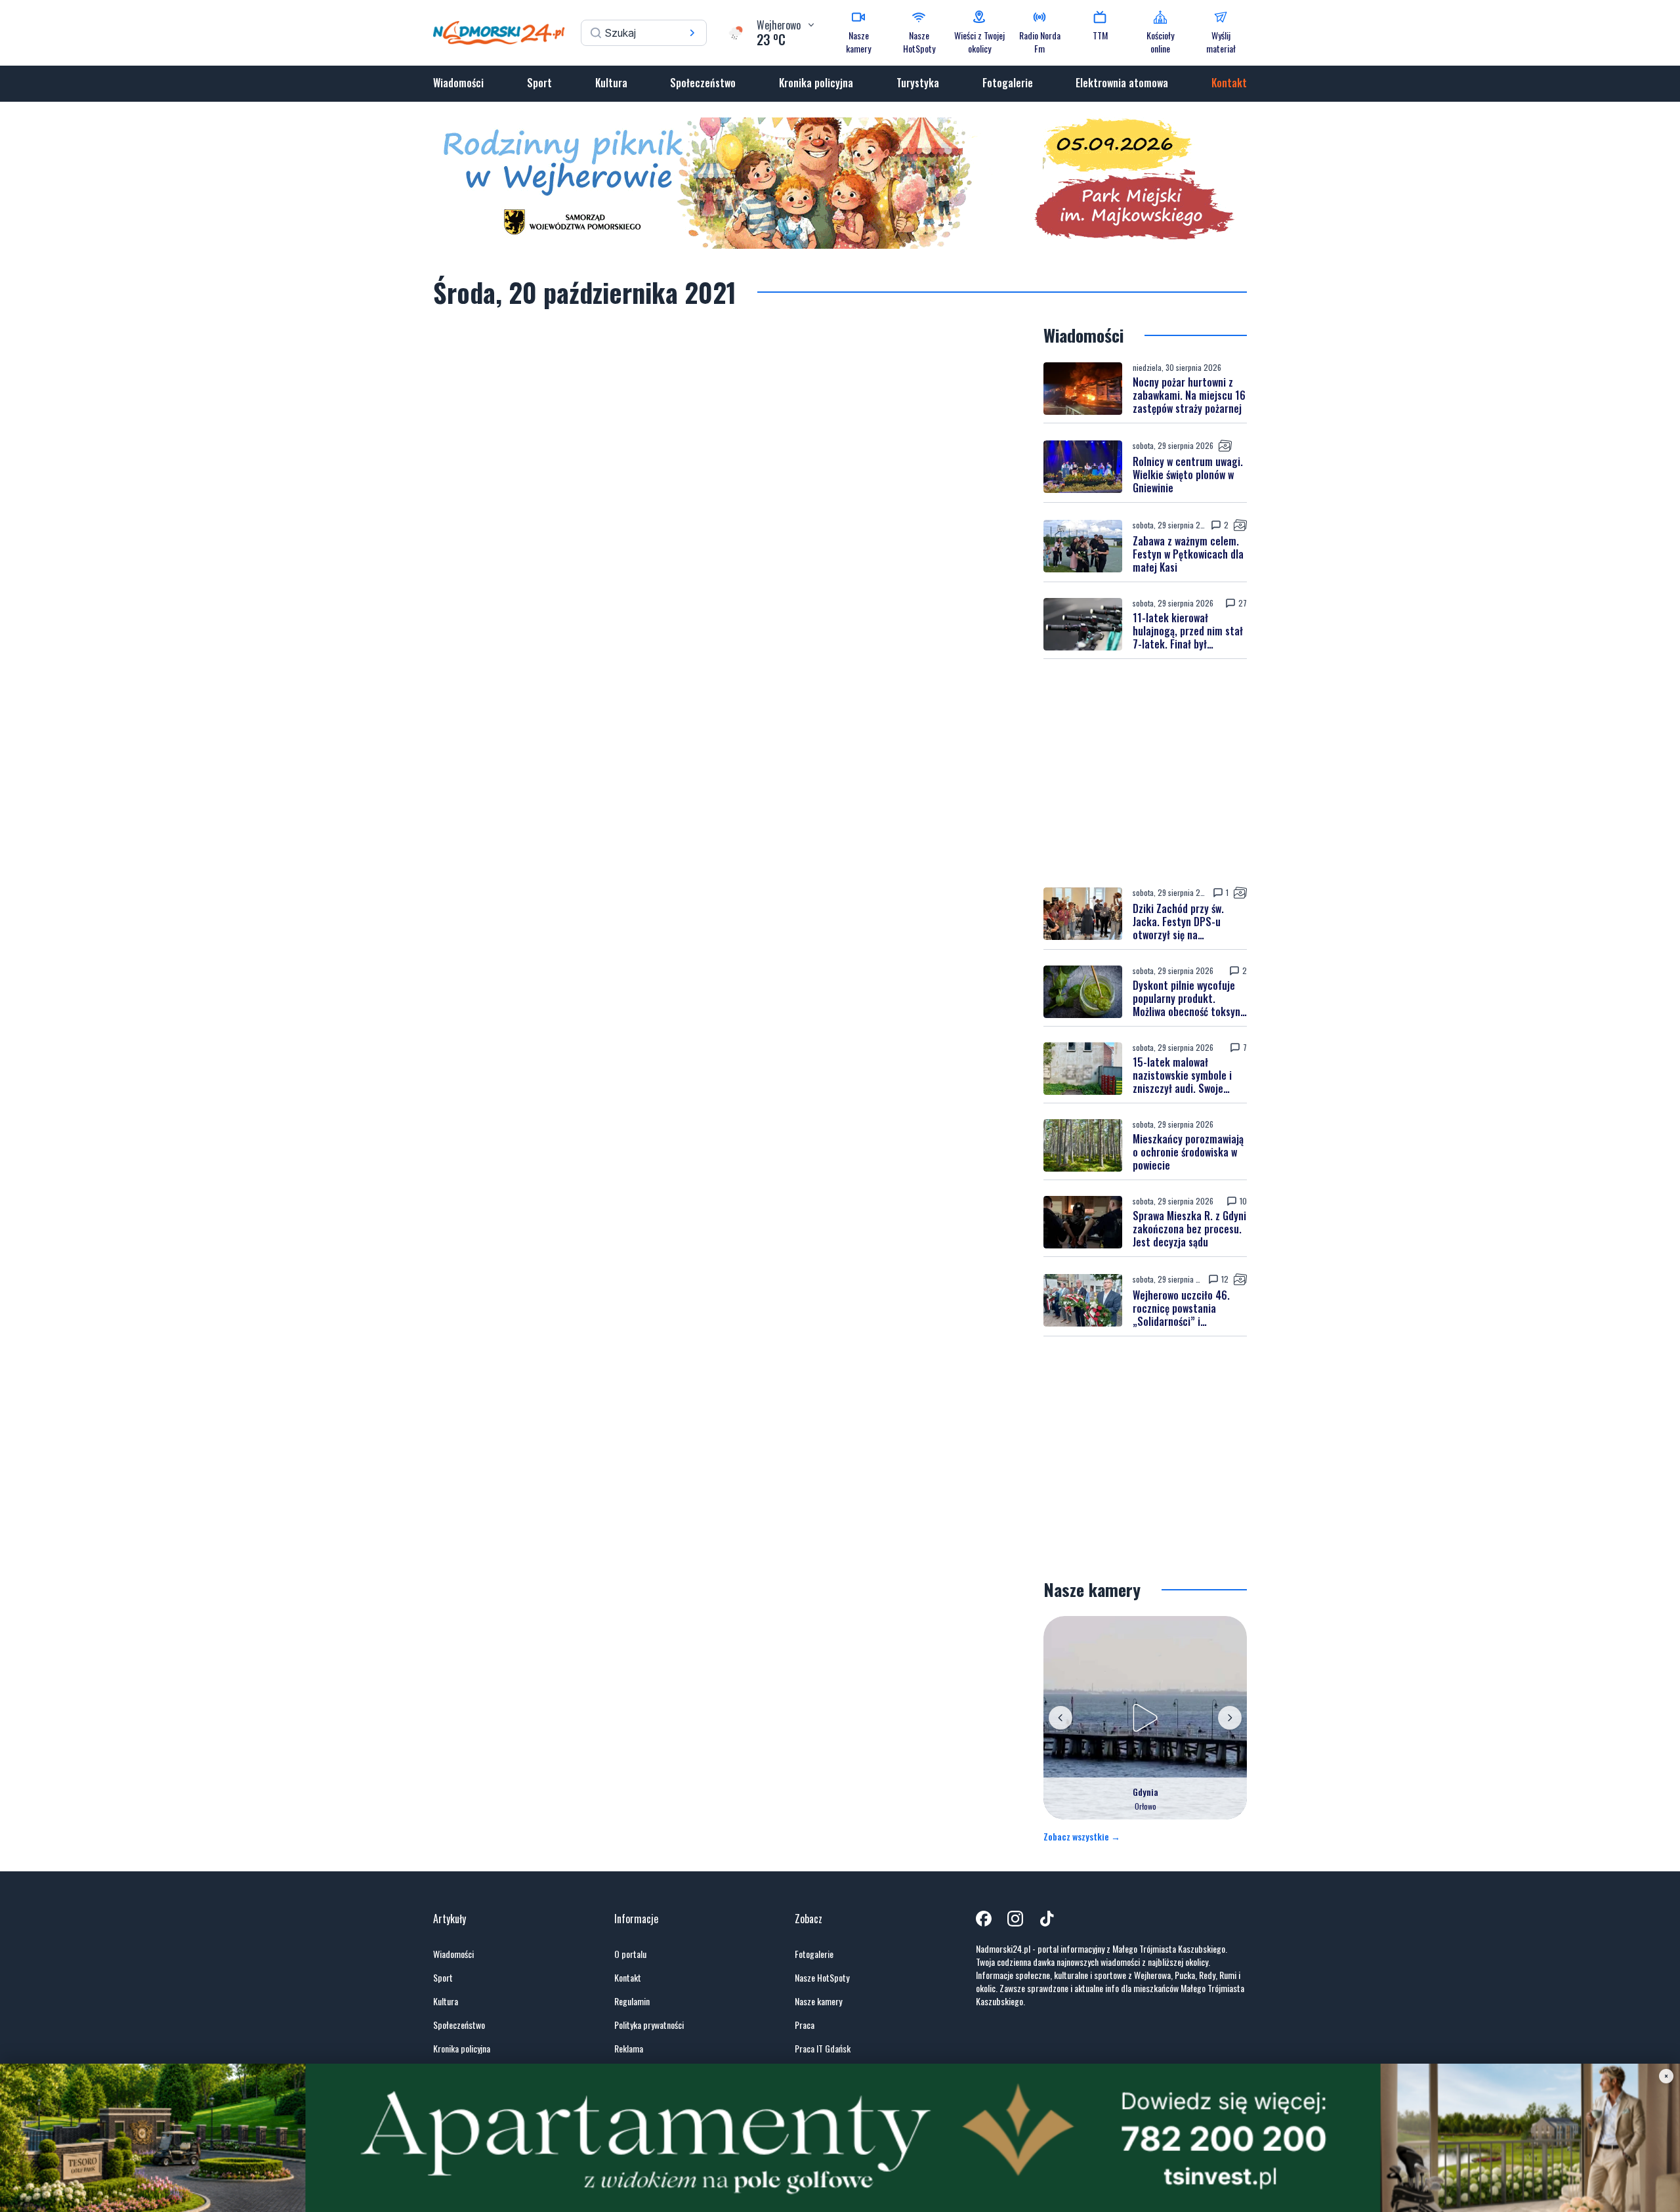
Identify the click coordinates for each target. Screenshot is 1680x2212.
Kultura (611, 83)
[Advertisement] (1145, 773)
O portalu (630, 1954)
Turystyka (918, 83)
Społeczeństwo (703, 83)
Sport (539, 83)
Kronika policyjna (816, 83)
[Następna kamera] (1230, 1718)
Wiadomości (458, 83)
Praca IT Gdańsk (823, 2049)
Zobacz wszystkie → (1082, 1837)
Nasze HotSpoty (822, 1978)
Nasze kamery (818, 2001)
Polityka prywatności (649, 2025)
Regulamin (632, 2001)
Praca (805, 2025)
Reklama (629, 2049)
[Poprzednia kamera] (1060, 1718)
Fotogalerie (1008, 83)
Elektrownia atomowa (1122, 83)
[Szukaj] (692, 33)
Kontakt (1229, 83)
